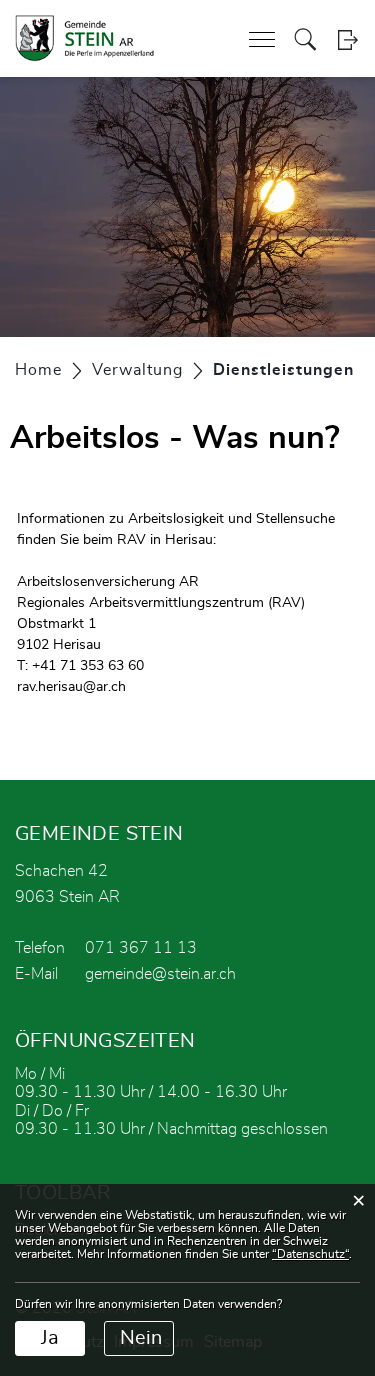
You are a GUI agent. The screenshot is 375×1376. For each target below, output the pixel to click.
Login (347, 39)
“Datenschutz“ (310, 1254)
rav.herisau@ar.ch (71, 687)
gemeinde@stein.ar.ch (160, 974)
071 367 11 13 (141, 948)
